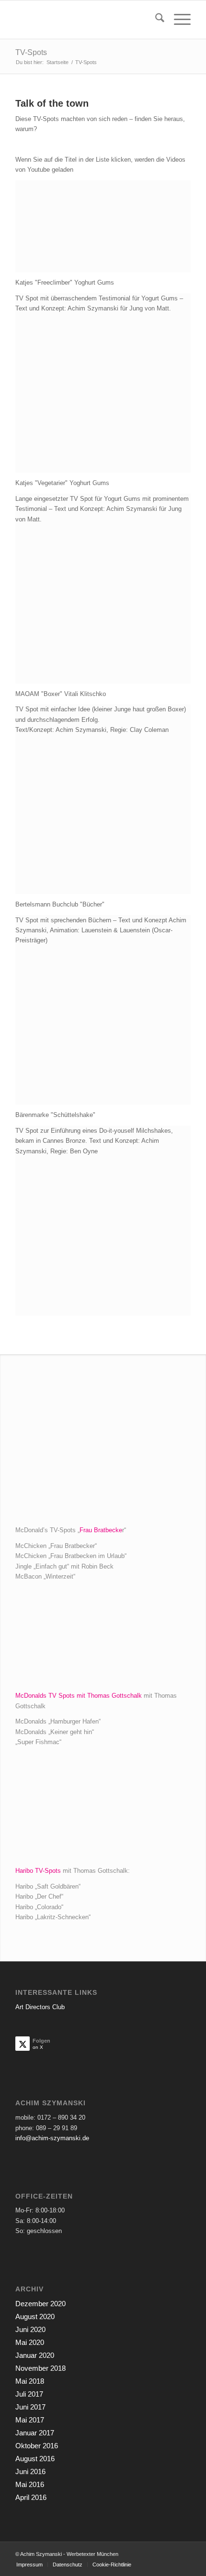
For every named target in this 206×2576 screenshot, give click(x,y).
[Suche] (155, 20)
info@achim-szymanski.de (52, 2138)
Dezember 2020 (40, 2304)
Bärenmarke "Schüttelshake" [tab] (55, 1115)
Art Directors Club (40, 2007)
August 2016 (35, 2459)
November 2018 (40, 2368)
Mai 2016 (30, 2484)
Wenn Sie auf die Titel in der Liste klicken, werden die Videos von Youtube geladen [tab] (100, 165)
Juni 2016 (30, 2471)
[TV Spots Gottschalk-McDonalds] (103, 1641)
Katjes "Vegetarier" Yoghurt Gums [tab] (62, 483)
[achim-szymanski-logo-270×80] (85, 20)
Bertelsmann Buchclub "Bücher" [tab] (60, 904)
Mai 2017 (30, 2420)
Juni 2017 (30, 2407)
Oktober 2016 (37, 2446)
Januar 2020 (35, 2355)
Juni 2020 (30, 2329)
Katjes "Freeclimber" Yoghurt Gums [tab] (65, 282)
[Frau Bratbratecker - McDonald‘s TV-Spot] (103, 1449)
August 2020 (35, 2316)
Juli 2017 (29, 2394)
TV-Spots (31, 52)
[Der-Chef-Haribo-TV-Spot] (103, 1812)
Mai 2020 (30, 2342)
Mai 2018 (30, 2381)
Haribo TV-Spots (38, 1871)
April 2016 (31, 2497)
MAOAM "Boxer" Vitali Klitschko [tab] (61, 694)
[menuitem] (155, 20)
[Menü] (177, 20)
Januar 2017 (35, 2433)
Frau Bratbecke (101, 1530)
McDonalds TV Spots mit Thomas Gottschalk (79, 1696)
